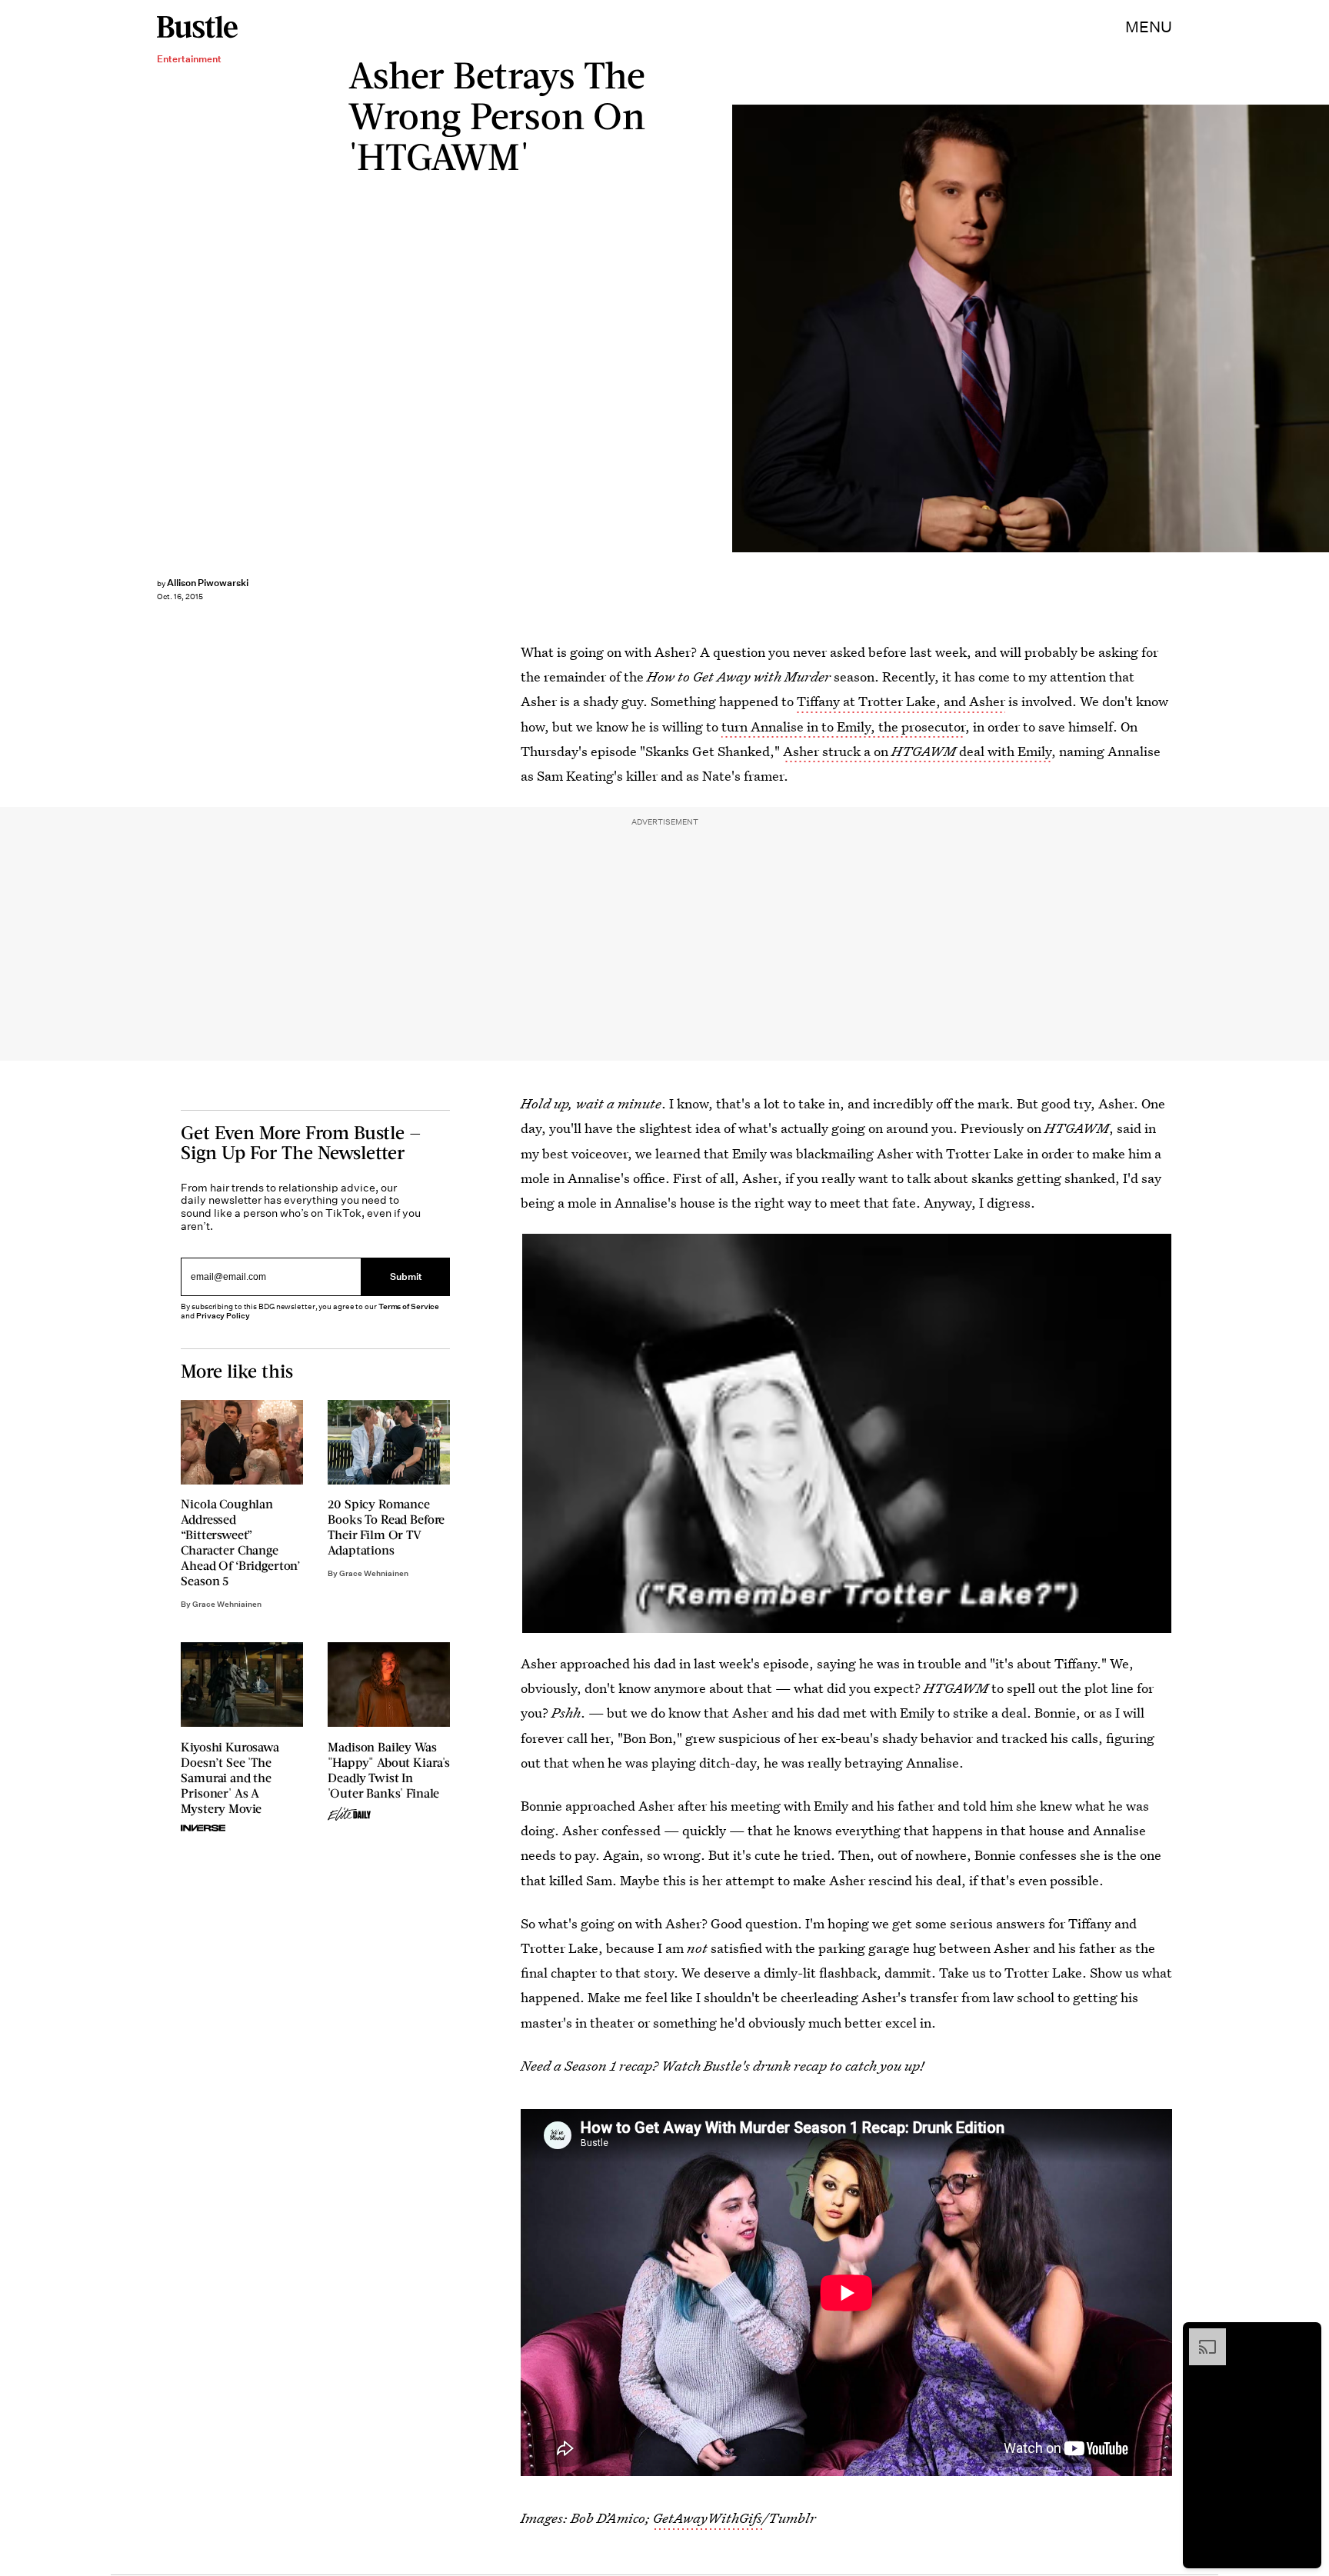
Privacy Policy (223, 1316)
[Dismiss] (1304, 2336)
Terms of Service (409, 1306)
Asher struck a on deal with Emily (917, 751)
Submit (406, 1277)
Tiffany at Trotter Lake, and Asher (901, 701)
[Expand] (1200, 2336)
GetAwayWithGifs (708, 2518)
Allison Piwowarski (208, 583)
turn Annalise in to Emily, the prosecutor (843, 726)
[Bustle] (197, 27)
